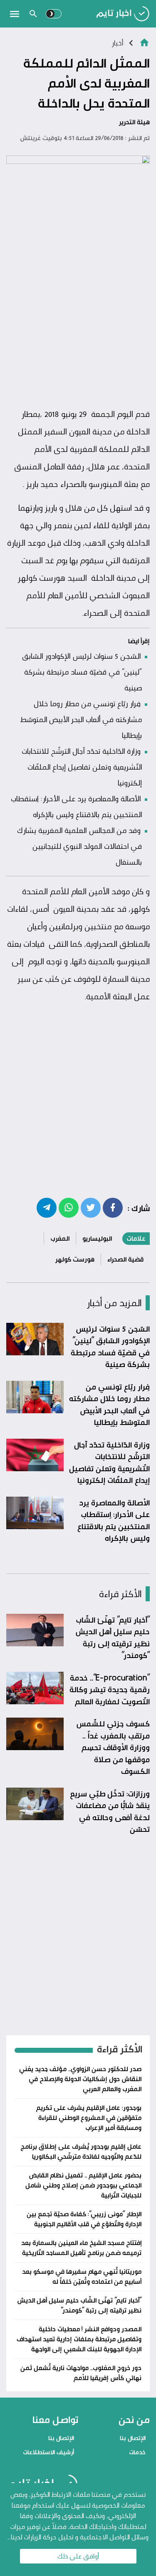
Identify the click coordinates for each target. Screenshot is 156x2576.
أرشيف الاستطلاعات (48, 2452)
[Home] (144, 42)
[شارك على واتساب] (69, 1207)
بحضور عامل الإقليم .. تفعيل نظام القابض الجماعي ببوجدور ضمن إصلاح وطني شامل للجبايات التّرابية (83, 2185)
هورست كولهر (75, 1259)
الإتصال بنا (133, 2438)
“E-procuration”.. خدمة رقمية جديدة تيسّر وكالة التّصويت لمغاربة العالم (110, 1689)
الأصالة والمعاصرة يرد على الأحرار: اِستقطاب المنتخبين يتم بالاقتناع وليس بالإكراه (114, 1520)
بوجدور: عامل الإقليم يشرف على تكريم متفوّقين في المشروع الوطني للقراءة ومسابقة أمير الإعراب (89, 2118)
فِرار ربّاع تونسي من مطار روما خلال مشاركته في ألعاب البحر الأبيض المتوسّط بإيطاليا (81, 719)
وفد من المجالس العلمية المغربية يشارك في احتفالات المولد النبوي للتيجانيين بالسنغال (79, 846)
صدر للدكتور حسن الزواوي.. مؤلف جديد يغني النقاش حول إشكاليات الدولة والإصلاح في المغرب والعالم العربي (80, 2079)
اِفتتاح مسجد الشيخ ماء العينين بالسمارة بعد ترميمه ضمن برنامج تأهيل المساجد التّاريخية (81, 2248)
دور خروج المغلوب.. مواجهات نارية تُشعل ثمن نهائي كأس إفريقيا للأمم (81, 2373)
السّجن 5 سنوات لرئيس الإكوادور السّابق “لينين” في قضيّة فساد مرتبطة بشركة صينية (82, 672)
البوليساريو (97, 1238)
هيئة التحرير (134, 122)
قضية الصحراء (125, 1259)
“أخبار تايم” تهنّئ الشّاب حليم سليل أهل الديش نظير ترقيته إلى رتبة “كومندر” (113, 1638)
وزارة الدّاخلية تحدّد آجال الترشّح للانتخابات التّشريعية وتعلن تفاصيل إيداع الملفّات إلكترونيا (82, 767)
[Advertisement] (78, 321)
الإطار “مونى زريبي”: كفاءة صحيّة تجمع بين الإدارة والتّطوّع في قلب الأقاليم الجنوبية (84, 2219)
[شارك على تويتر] (91, 1207)
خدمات (137, 2452)
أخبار (117, 43)
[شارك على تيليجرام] (47, 1207)
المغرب (60, 1238)
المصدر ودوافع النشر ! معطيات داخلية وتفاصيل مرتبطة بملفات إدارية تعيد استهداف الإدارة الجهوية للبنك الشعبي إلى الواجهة (79, 2339)
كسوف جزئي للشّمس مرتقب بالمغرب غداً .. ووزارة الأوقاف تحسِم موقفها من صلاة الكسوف (113, 1747)
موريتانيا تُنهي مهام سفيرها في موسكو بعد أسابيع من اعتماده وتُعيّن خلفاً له (82, 2276)
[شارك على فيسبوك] (113, 1207)
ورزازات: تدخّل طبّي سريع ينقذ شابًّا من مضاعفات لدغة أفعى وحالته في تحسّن (110, 1811)
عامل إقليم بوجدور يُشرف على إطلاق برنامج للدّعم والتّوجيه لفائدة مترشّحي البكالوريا (81, 2151)
